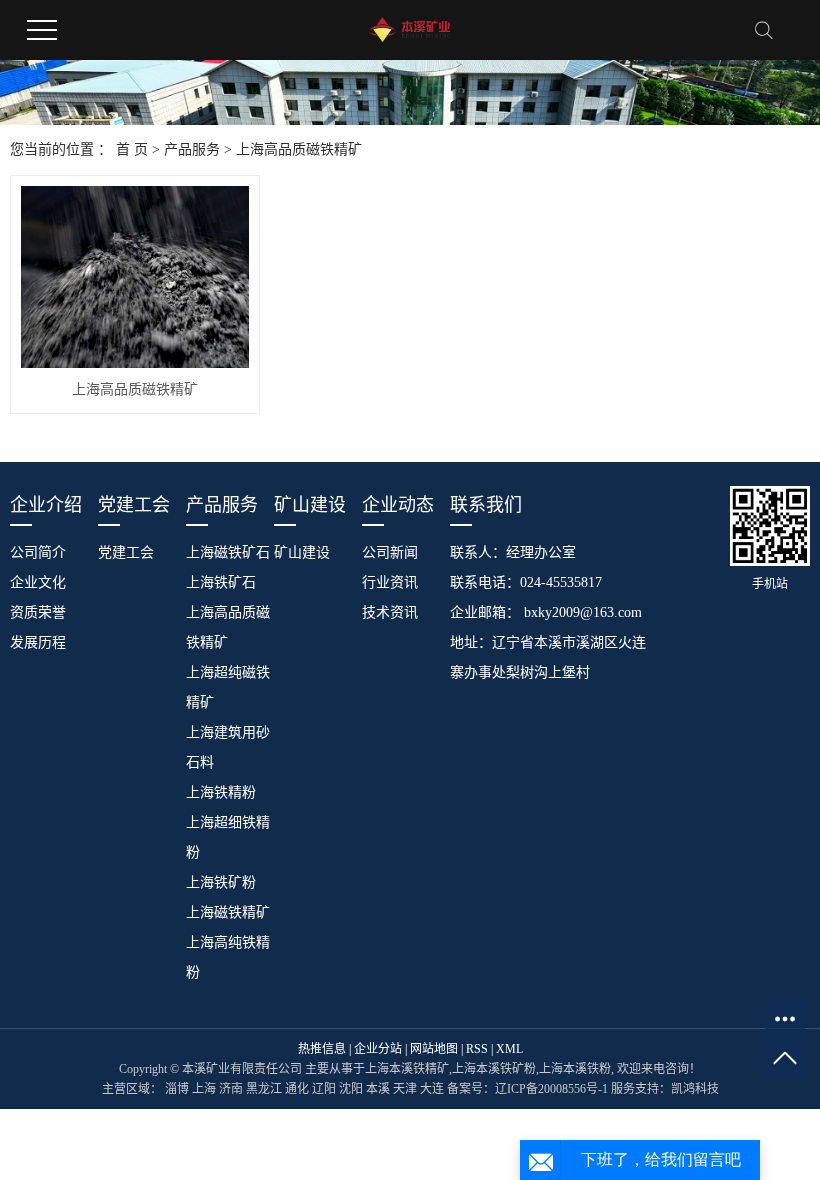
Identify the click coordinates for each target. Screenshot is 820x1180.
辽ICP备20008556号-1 (551, 1089)
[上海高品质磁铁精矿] (135, 277)
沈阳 (351, 1089)
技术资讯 (390, 612)
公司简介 (38, 552)
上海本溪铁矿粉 (494, 1069)
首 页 (132, 149)
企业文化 (38, 582)
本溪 (378, 1089)
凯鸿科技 (695, 1089)
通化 (297, 1089)
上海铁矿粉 (221, 882)
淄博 (177, 1089)
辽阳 (324, 1089)
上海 (204, 1089)
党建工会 (126, 552)
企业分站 (378, 1049)
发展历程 (38, 642)
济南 (231, 1089)
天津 (405, 1089)
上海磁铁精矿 (228, 912)
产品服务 (192, 149)
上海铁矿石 (221, 582)
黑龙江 (264, 1089)
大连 (432, 1089)
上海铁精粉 (221, 792)
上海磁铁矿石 (228, 552)
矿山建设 (302, 552)
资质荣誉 (38, 612)
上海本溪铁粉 (575, 1069)
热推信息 (322, 1049)
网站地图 (434, 1049)
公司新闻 (390, 552)
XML (509, 1049)
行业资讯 (390, 582)
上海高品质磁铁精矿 (299, 149)
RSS (477, 1049)
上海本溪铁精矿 (407, 1069)
